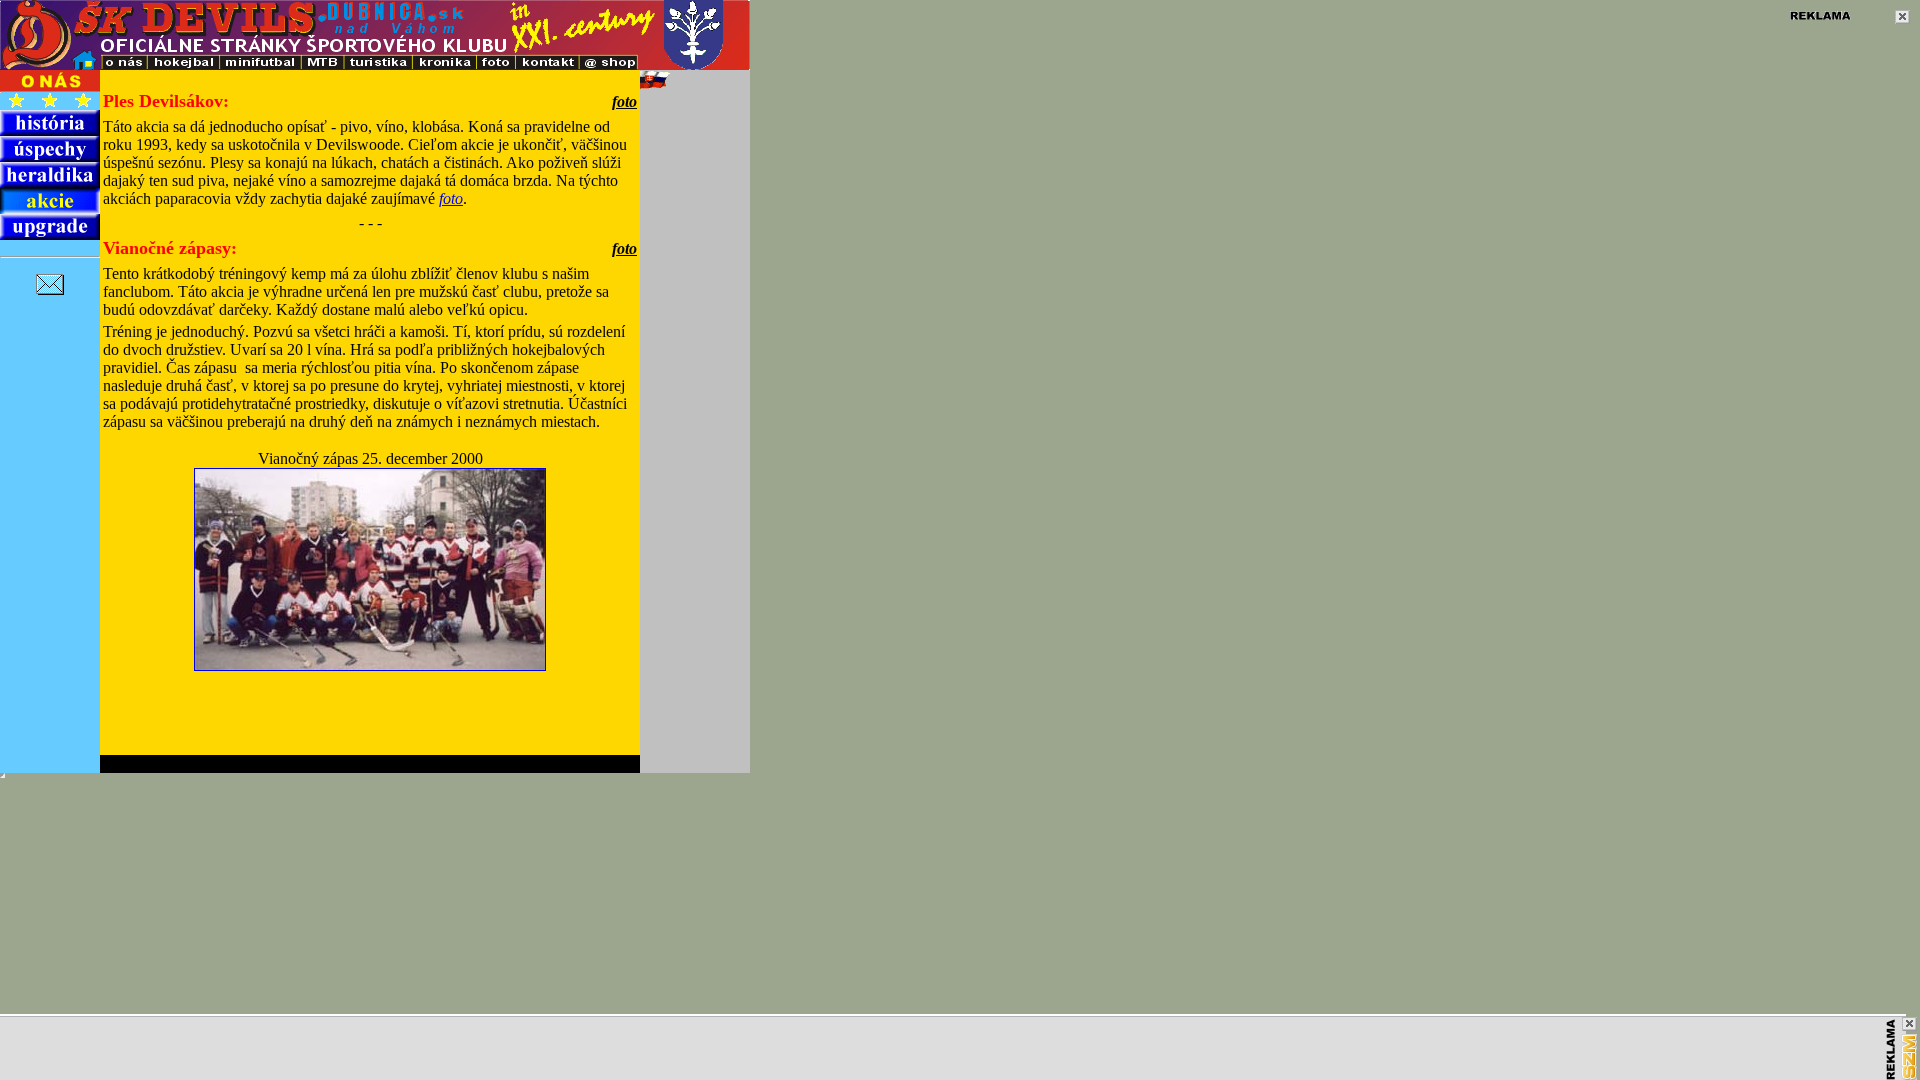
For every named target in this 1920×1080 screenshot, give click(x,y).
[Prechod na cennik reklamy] (1891, 1049)
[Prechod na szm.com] (1909, 1057)
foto (451, 198)
